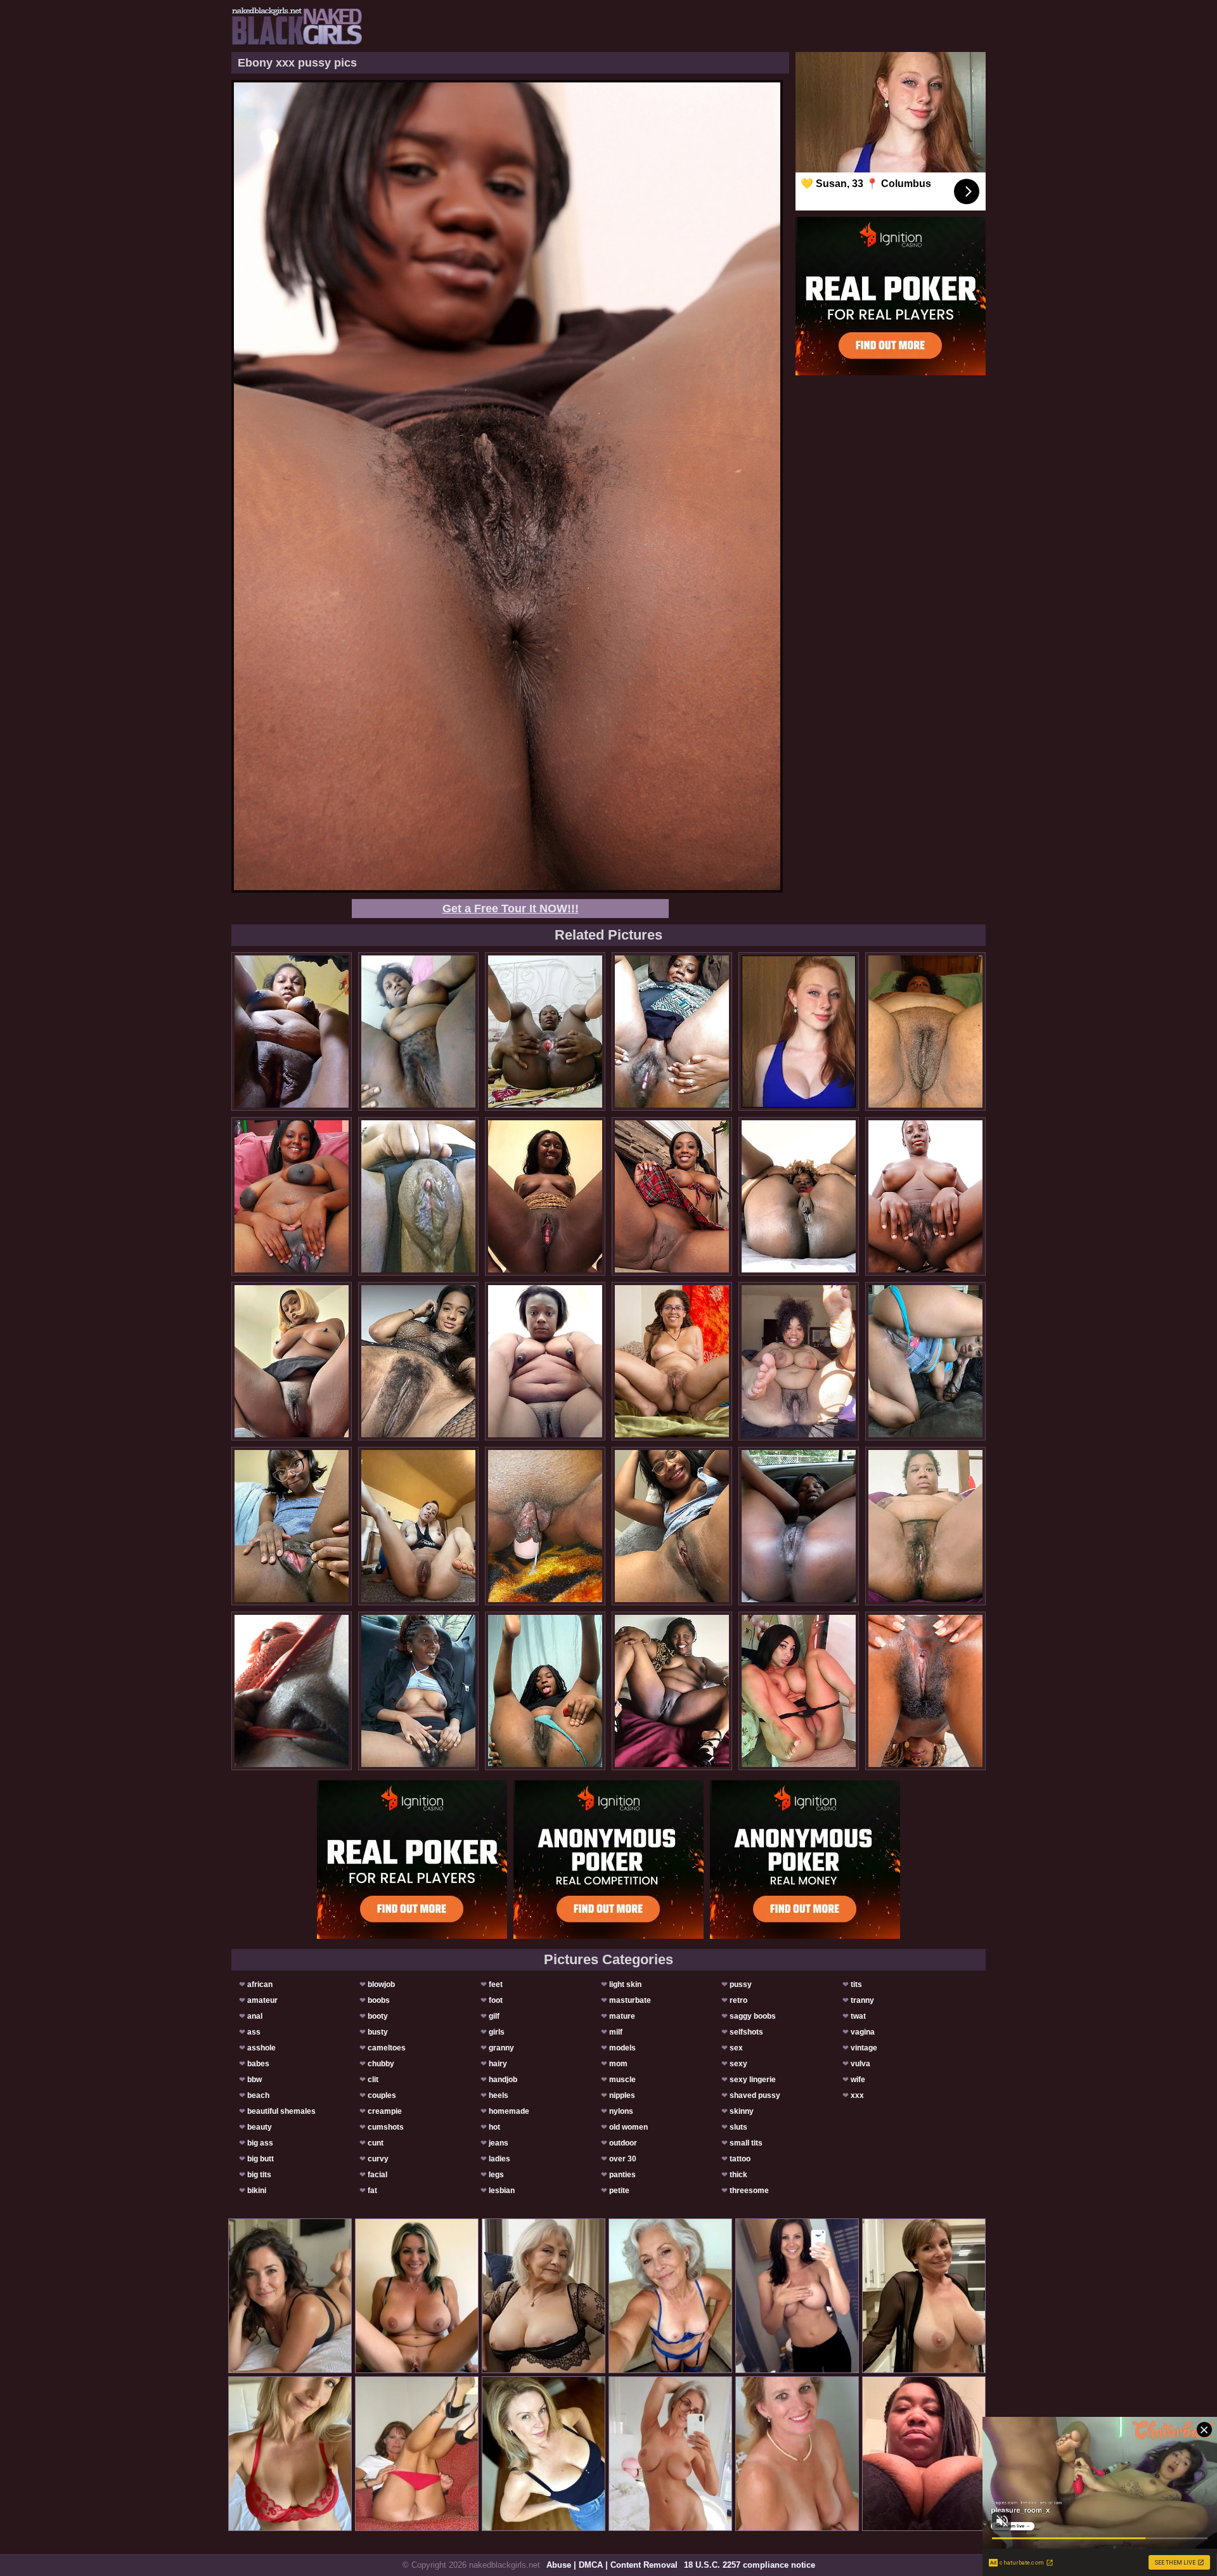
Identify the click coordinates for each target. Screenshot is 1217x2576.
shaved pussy (755, 2095)
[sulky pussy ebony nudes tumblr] (292, 1032)
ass (254, 2032)
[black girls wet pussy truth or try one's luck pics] (545, 1691)
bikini (257, 2191)
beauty (260, 2127)
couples (382, 2095)
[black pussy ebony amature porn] (418, 1361)
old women (628, 2127)
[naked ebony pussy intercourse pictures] (418, 1691)
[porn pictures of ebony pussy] (292, 1196)
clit (373, 2080)
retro (738, 2000)
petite (619, 2191)
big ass (260, 2143)
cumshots (386, 2127)
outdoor (623, 2143)
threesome (749, 2191)
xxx (857, 2095)
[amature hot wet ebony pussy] (799, 1691)
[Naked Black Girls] (297, 26)
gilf (494, 2016)
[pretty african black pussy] (672, 1032)
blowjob (381, 1984)
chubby (381, 2064)
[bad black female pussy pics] (418, 1032)
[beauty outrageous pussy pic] (672, 1361)
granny (501, 2048)
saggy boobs (753, 2016)
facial (377, 2175)
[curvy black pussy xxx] (925, 1691)
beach (258, 2095)
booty (378, 2016)
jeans (499, 2143)
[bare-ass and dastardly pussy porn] (292, 1361)
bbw (254, 2080)
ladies (499, 2159)
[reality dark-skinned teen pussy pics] (545, 1196)
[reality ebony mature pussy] (418, 1526)
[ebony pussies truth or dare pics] (672, 1196)
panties (622, 2175)
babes (258, 2064)
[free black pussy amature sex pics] (545, 1032)
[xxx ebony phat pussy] (925, 1196)
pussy (741, 1984)
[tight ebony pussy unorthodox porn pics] (545, 1361)
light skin (625, 1984)
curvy (378, 2159)
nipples (622, 2095)
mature (622, 2016)
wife (858, 2080)
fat (372, 2191)
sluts (738, 2127)
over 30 (623, 2159)
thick (738, 2175)
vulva (860, 2064)
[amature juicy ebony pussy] (799, 1361)
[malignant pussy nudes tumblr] (925, 1526)
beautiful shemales (281, 2111)
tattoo (740, 2159)
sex (736, 2048)
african (260, 1984)
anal (255, 2016)
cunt (376, 2143)
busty (378, 2032)
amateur (262, 2000)
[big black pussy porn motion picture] (925, 1361)
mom (618, 2064)
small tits (746, 2143)
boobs (379, 2000)
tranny (862, 2000)
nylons (621, 2111)
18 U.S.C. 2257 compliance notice (750, 2565)
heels (499, 2095)
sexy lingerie (753, 2080)
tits (856, 1984)
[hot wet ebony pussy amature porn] (672, 1691)
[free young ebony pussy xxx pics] (672, 1526)
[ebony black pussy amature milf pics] (799, 1526)
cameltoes (387, 2048)
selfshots (746, 2032)
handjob (503, 2080)
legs (496, 2175)
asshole (261, 2048)
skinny (742, 2111)
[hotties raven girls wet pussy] (799, 1196)
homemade (509, 2111)
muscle (622, 2080)
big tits (259, 2175)
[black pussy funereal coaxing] (292, 1526)
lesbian (502, 2191)
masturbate (630, 2000)
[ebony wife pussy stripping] (545, 1526)
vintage (864, 2048)
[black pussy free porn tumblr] (925, 1032)
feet (496, 1984)
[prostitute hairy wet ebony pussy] (292, 1691)
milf (616, 2032)
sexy (738, 2064)
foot (496, 2000)
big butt (261, 2159)
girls (497, 2032)
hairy (498, 2064)
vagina (863, 2032)
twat (858, 2016)
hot (494, 2127)
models (622, 2048)
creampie (385, 2111)
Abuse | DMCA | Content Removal (612, 2565)
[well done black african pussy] (418, 1196)
